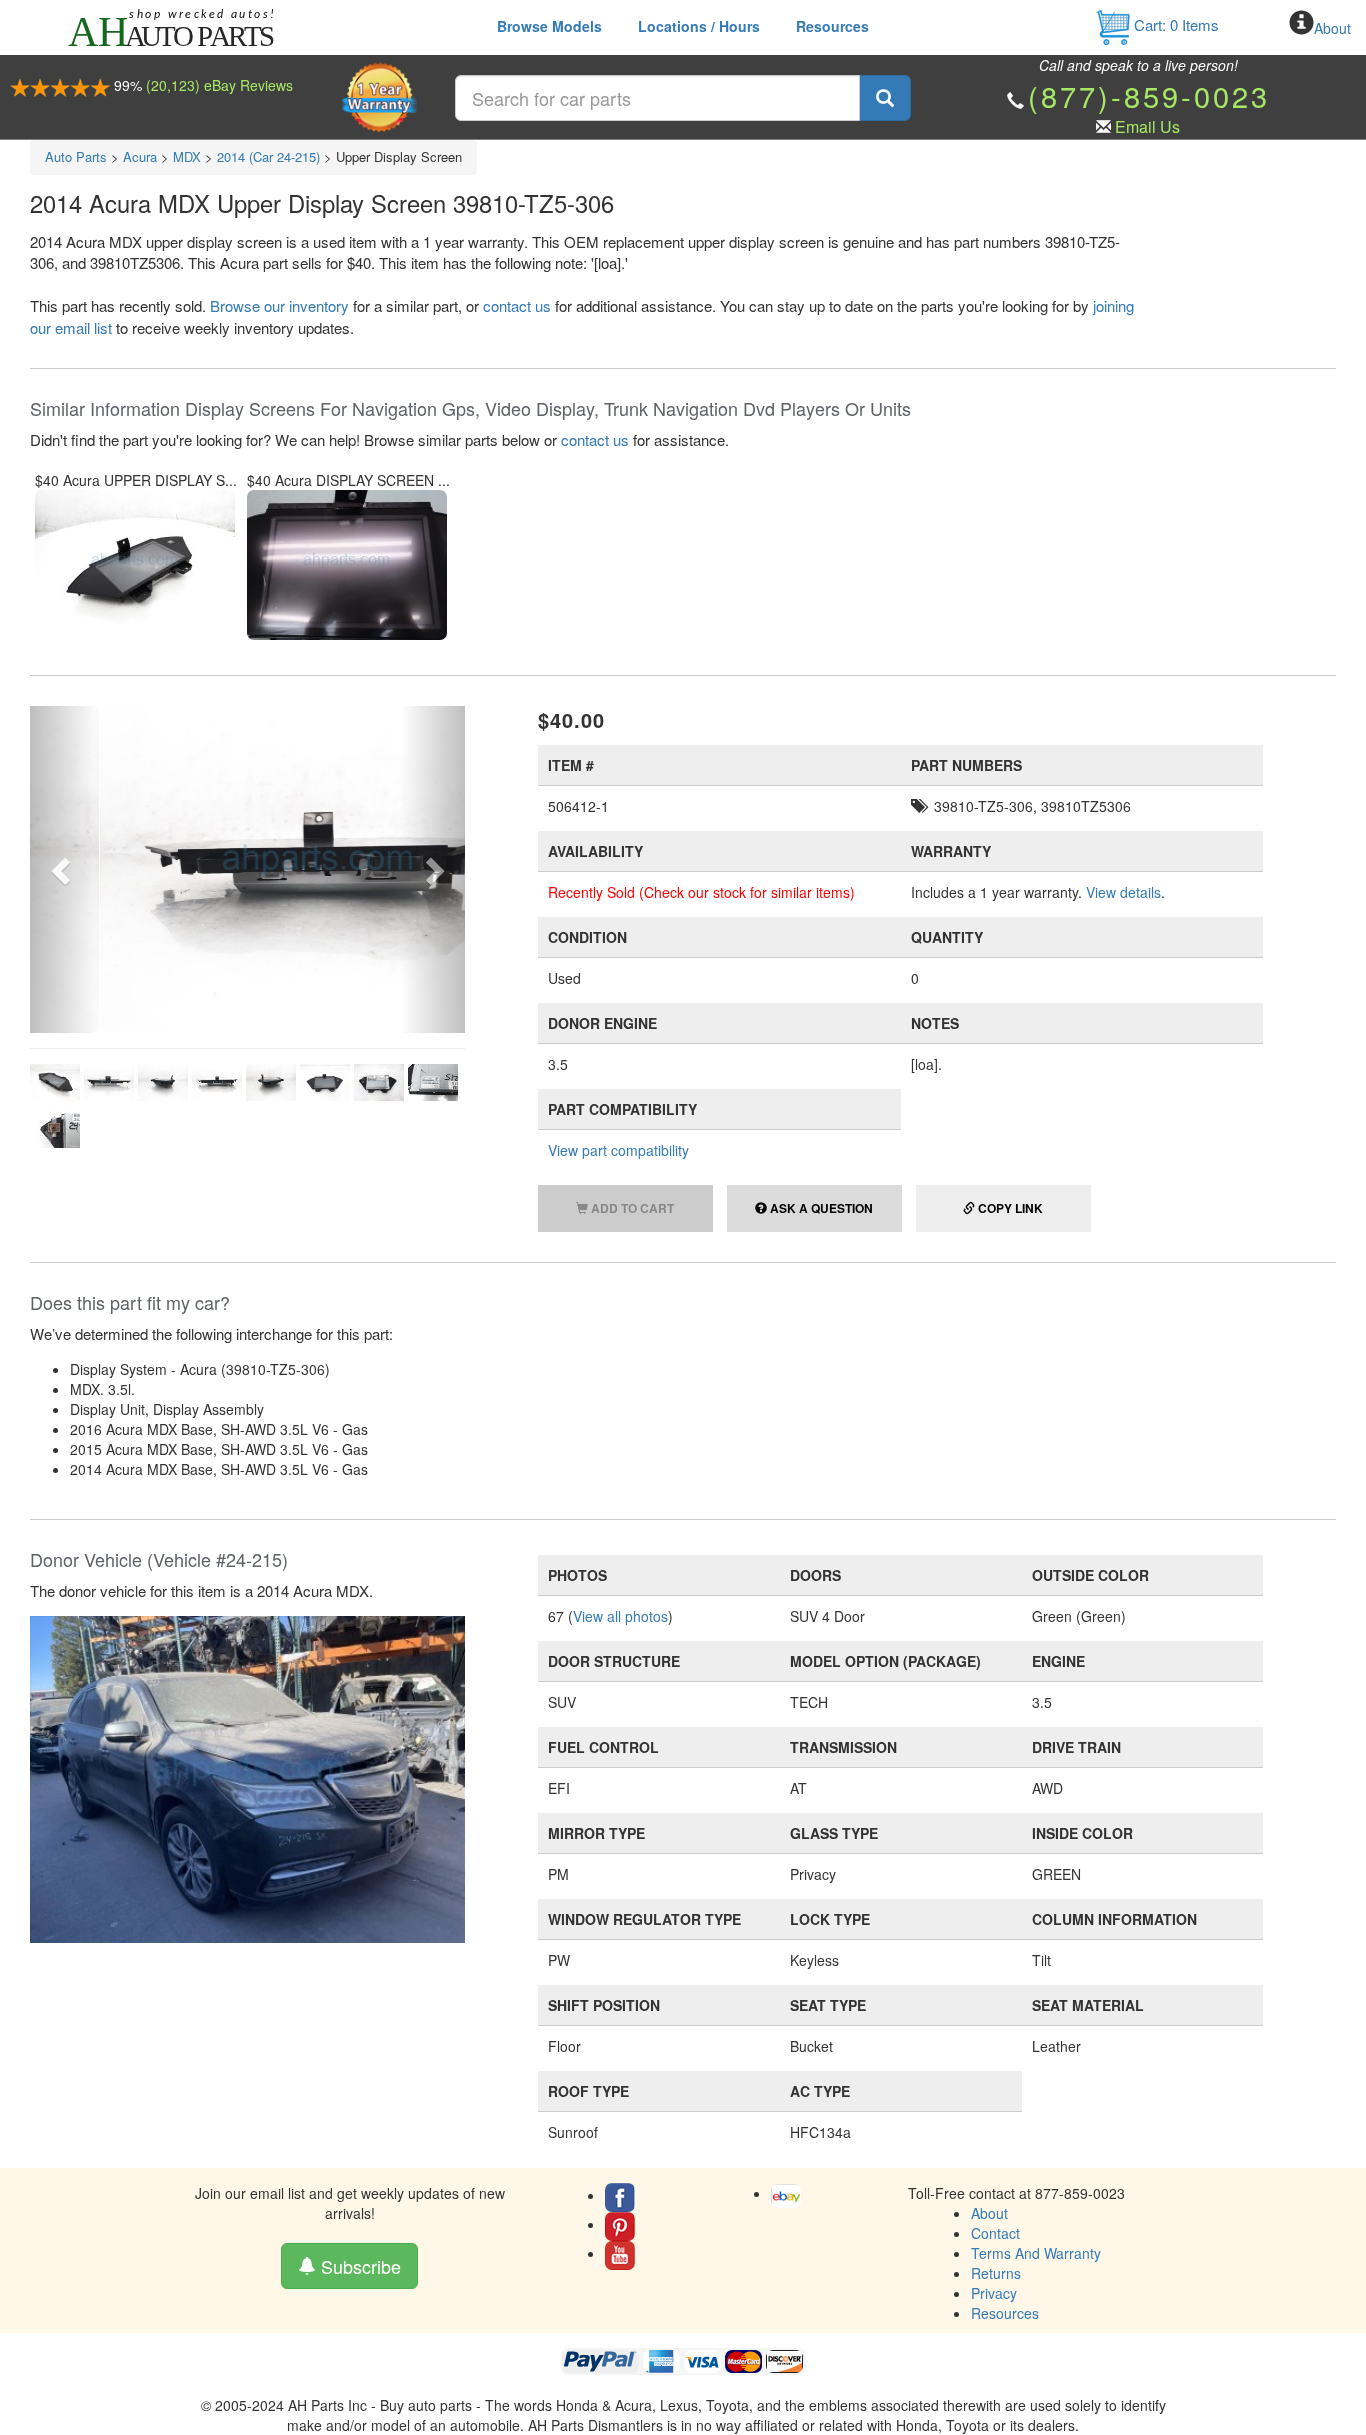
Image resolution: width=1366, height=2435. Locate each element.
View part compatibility (618, 1150)
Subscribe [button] (358, 2266)
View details (1123, 892)
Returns (996, 2273)
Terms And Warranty (1036, 2253)
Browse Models (549, 26)
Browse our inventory (279, 305)
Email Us (1147, 126)
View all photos (620, 1616)
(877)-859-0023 (1149, 95)
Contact (995, 2233)
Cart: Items (1174, 24)
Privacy (994, 2293)
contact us (517, 305)
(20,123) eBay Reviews (219, 85)
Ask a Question (820, 1208)
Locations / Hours (699, 26)
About (1332, 28)
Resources (832, 26)
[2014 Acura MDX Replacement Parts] (247, 1777)
